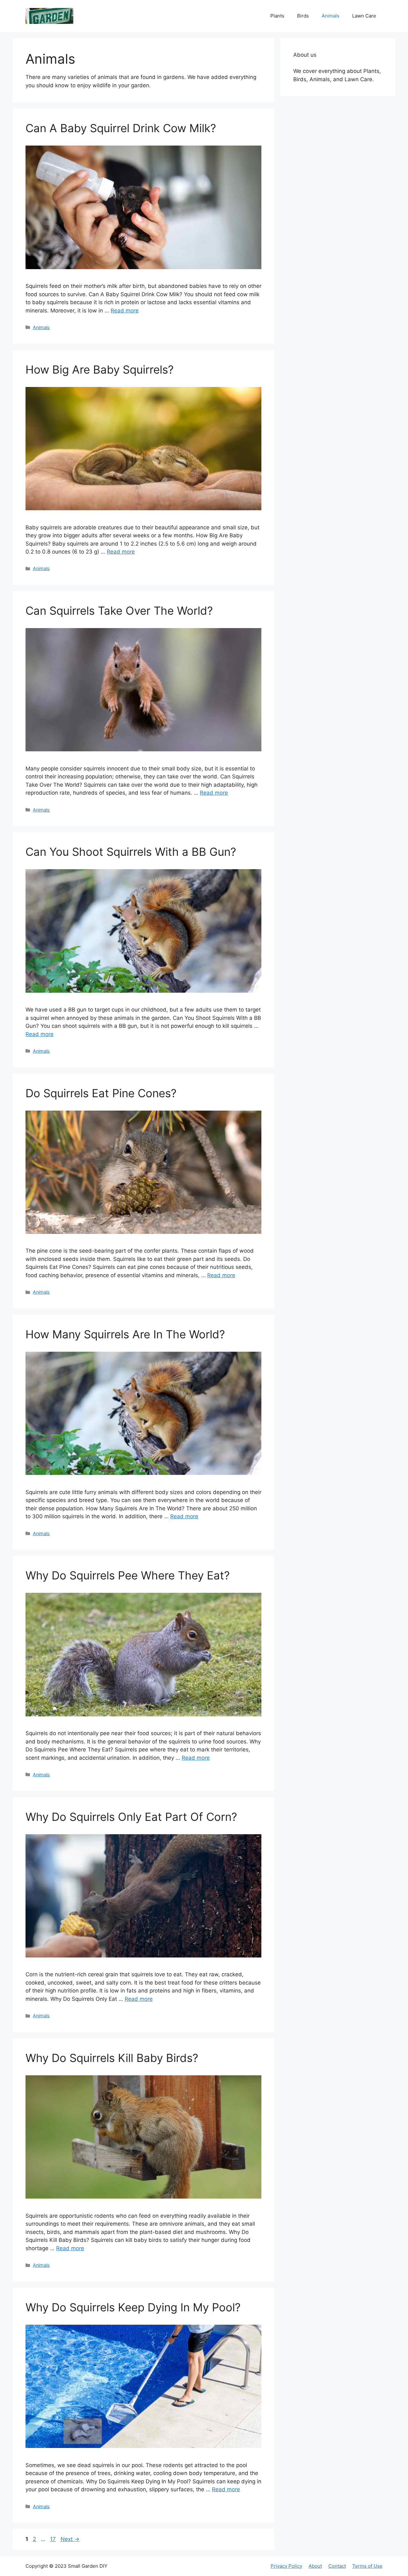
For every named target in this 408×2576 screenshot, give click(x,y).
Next (70, 2539)
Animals (331, 16)
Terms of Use (367, 2566)
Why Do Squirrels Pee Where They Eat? (128, 1575)
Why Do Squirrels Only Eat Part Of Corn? (131, 1817)
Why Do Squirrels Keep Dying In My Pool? (133, 2307)
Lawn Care (364, 16)
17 (54, 2539)
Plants (277, 16)
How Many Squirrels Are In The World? (125, 1334)
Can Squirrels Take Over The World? (119, 611)
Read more (125, 311)
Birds (303, 16)
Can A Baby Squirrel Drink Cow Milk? (121, 128)
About (315, 2566)
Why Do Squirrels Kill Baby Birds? (112, 2058)
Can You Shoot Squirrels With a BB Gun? (131, 852)
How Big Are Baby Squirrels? (100, 369)
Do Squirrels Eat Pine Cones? (101, 1093)
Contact (337, 2566)
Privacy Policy (286, 2566)
